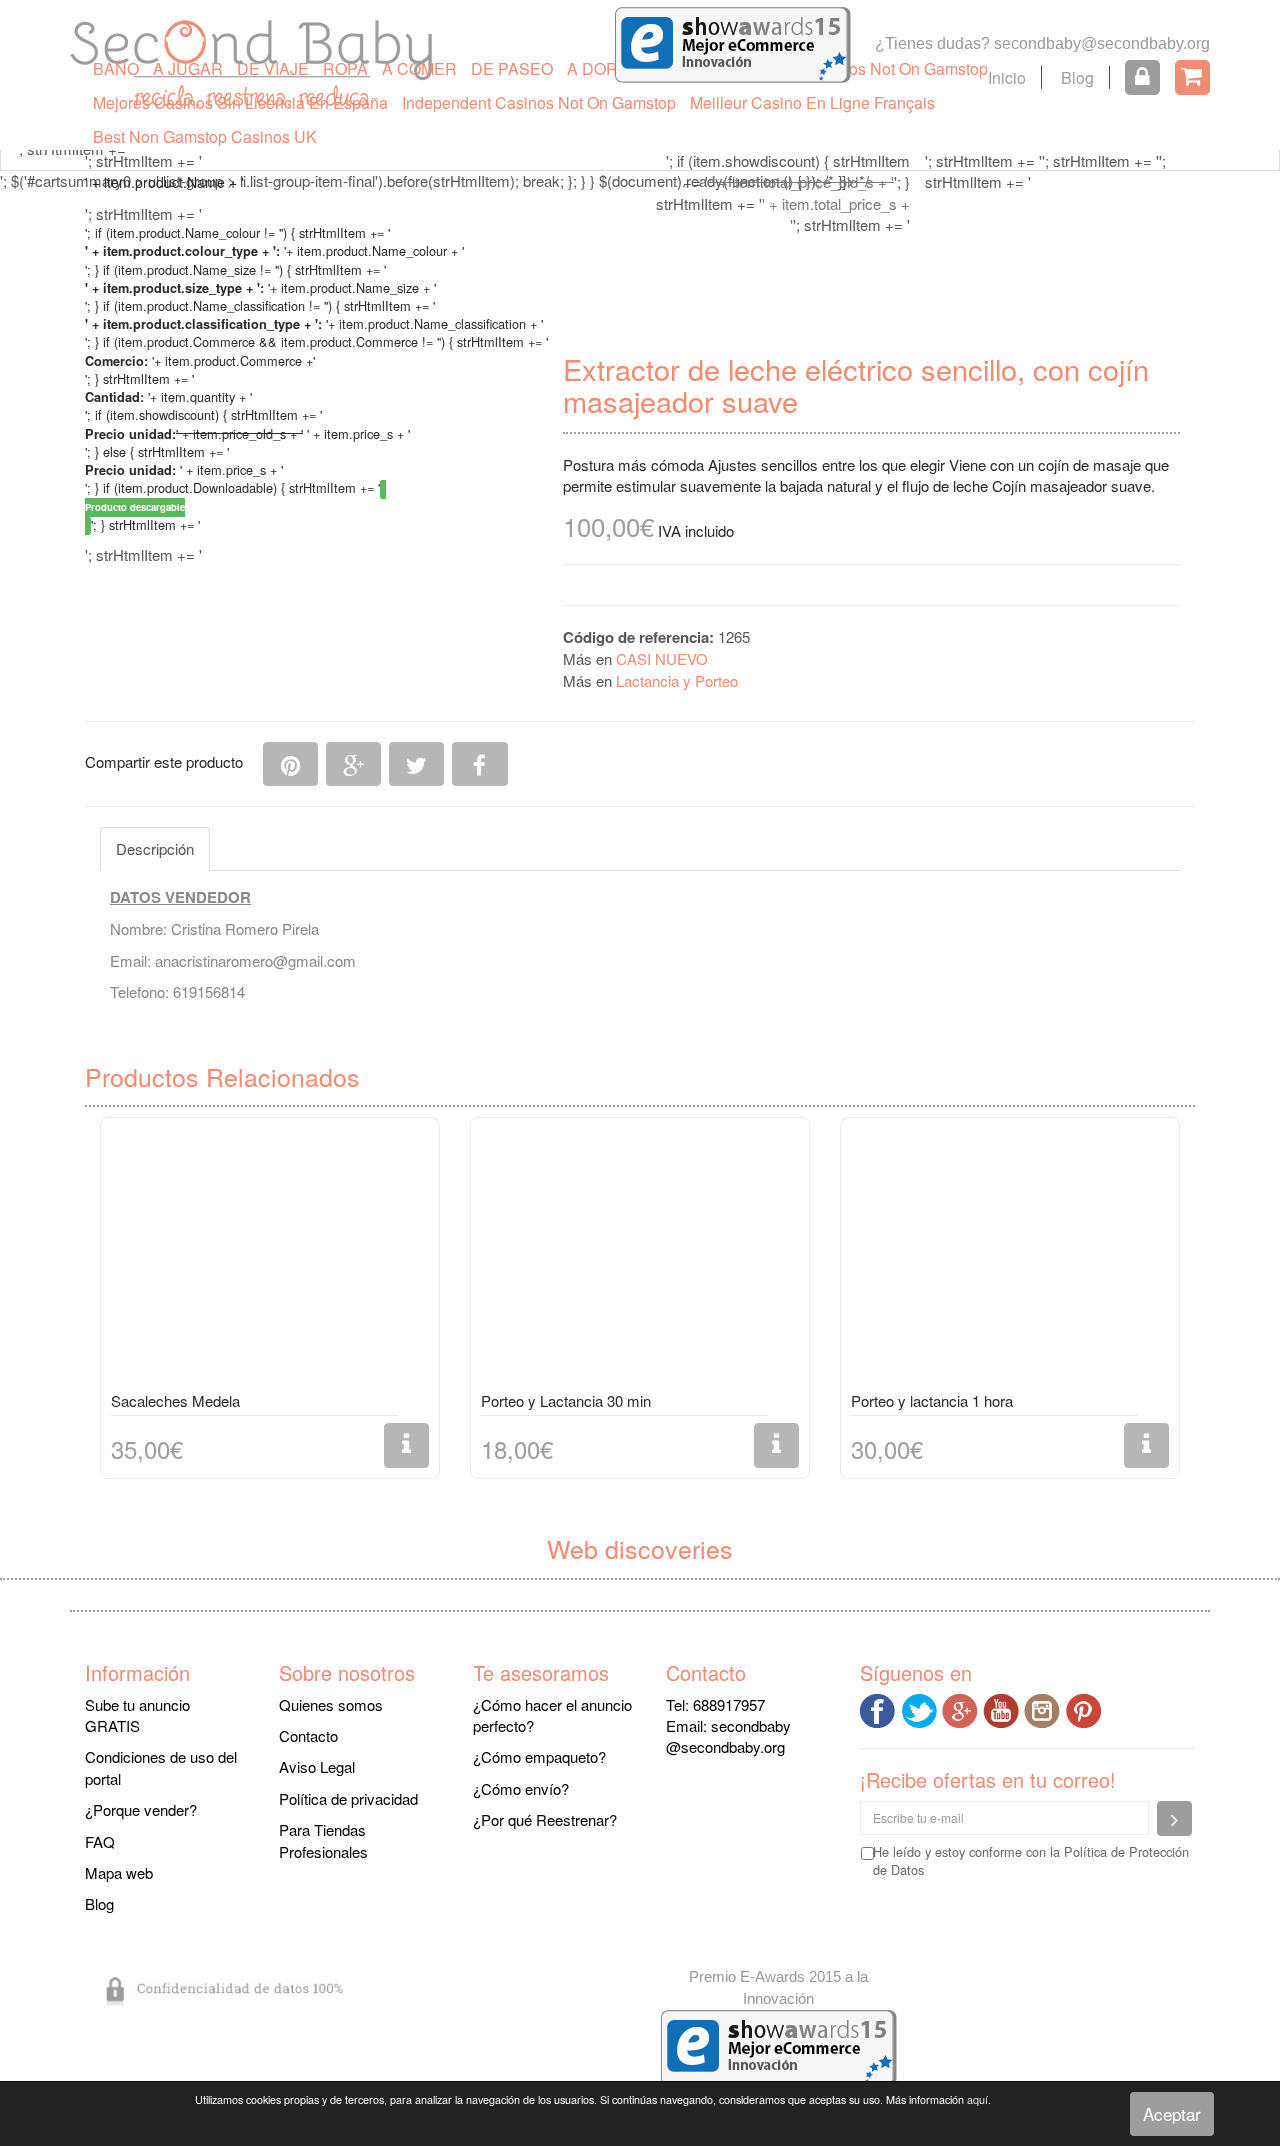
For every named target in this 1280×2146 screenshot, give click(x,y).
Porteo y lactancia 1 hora (932, 1400)
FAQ (100, 1841)
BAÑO (116, 68)
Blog (1077, 77)
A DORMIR (607, 68)
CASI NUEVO (662, 658)
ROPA (345, 68)
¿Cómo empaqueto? (539, 1756)
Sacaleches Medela (175, 1400)
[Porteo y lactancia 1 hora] (1010, 1258)
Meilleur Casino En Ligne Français (812, 102)
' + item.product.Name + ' (164, 182)
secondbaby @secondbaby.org (728, 1736)
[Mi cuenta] (1142, 77)
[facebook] (880, 1707)
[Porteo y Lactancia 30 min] (640, 1258)
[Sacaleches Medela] (270, 1258)
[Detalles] (406, 1445)
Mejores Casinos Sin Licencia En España (240, 102)
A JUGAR (188, 68)
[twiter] (921, 1707)
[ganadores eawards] (733, 42)
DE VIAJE (273, 68)
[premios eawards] (779, 2045)
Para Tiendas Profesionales (323, 1840)
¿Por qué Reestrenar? (545, 1819)
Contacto (308, 1735)
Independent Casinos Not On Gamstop (539, 102)
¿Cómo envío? (521, 1788)
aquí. (979, 2099)
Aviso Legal (317, 1766)
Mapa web (119, 1872)
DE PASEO (512, 68)
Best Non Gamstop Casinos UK (205, 136)
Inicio (1007, 77)
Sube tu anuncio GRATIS (137, 1715)
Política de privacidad (348, 1798)
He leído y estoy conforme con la (1031, 1861)
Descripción (155, 848)
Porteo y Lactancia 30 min (566, 1400)
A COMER (419, 68)
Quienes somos (331, 1704)
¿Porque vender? (141, 1809)
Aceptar (1172, 2113)
